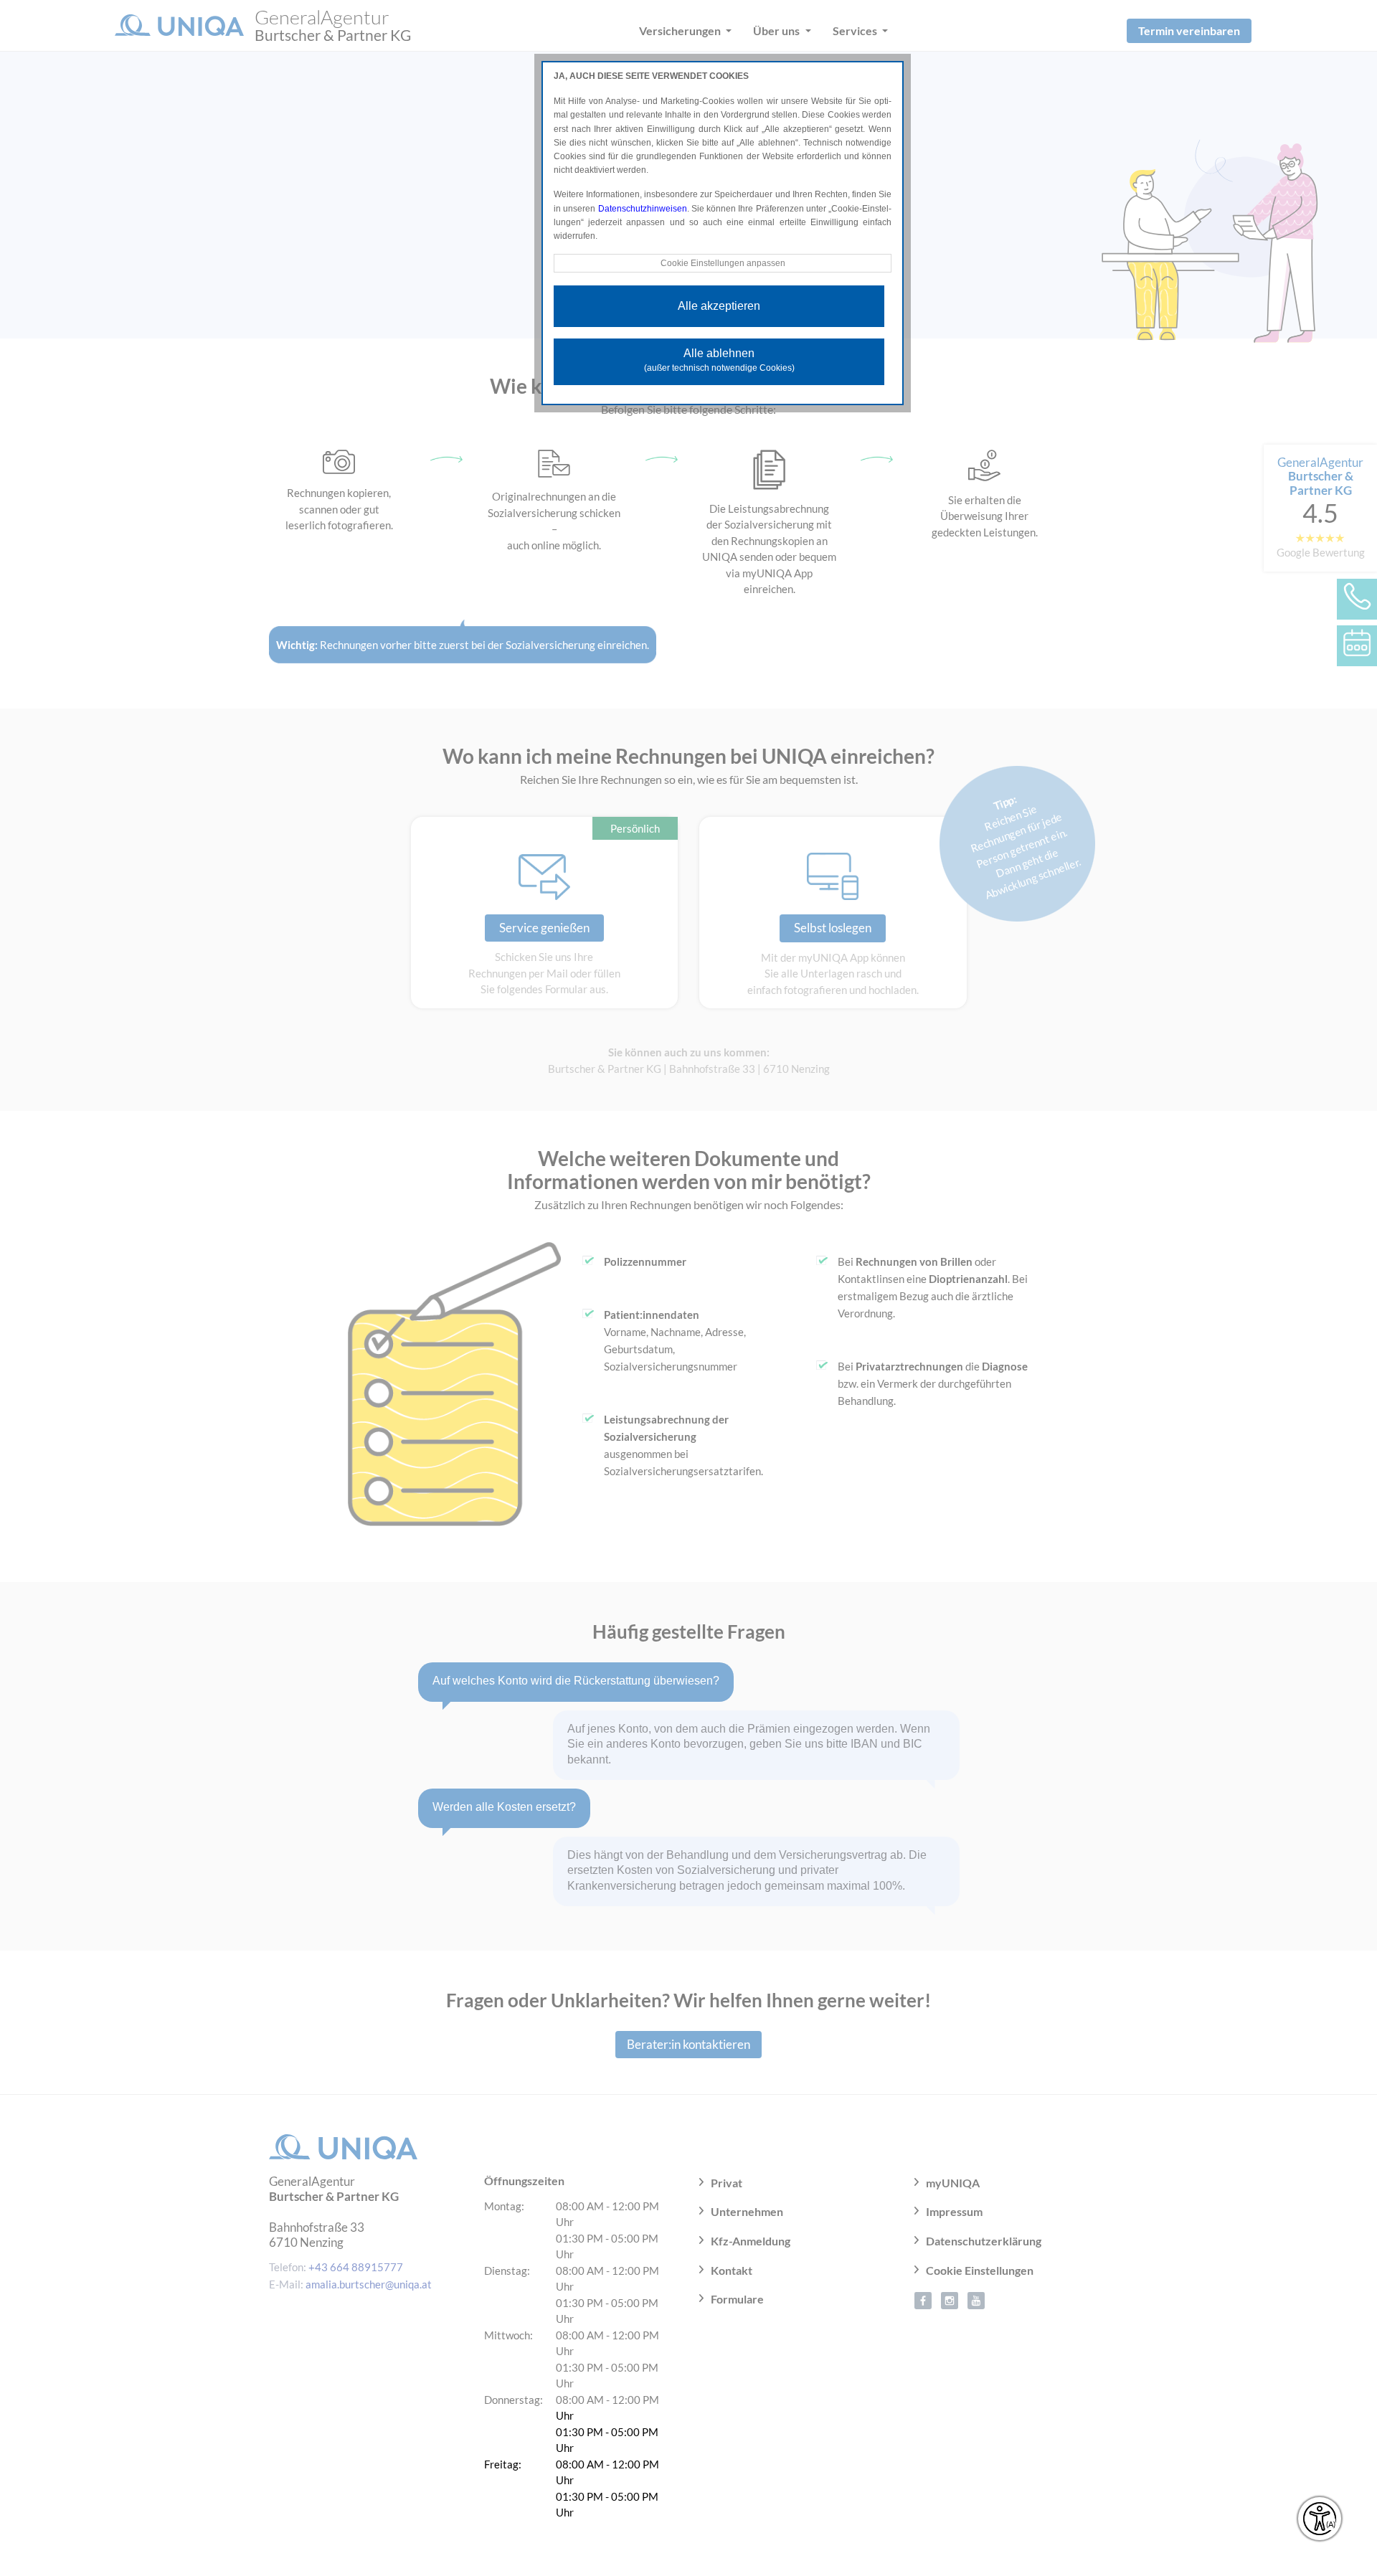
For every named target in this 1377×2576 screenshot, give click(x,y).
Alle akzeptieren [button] (719, 306)
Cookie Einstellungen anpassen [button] (723, 263)
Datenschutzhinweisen (643, 209)
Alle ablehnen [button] (719, 360)
